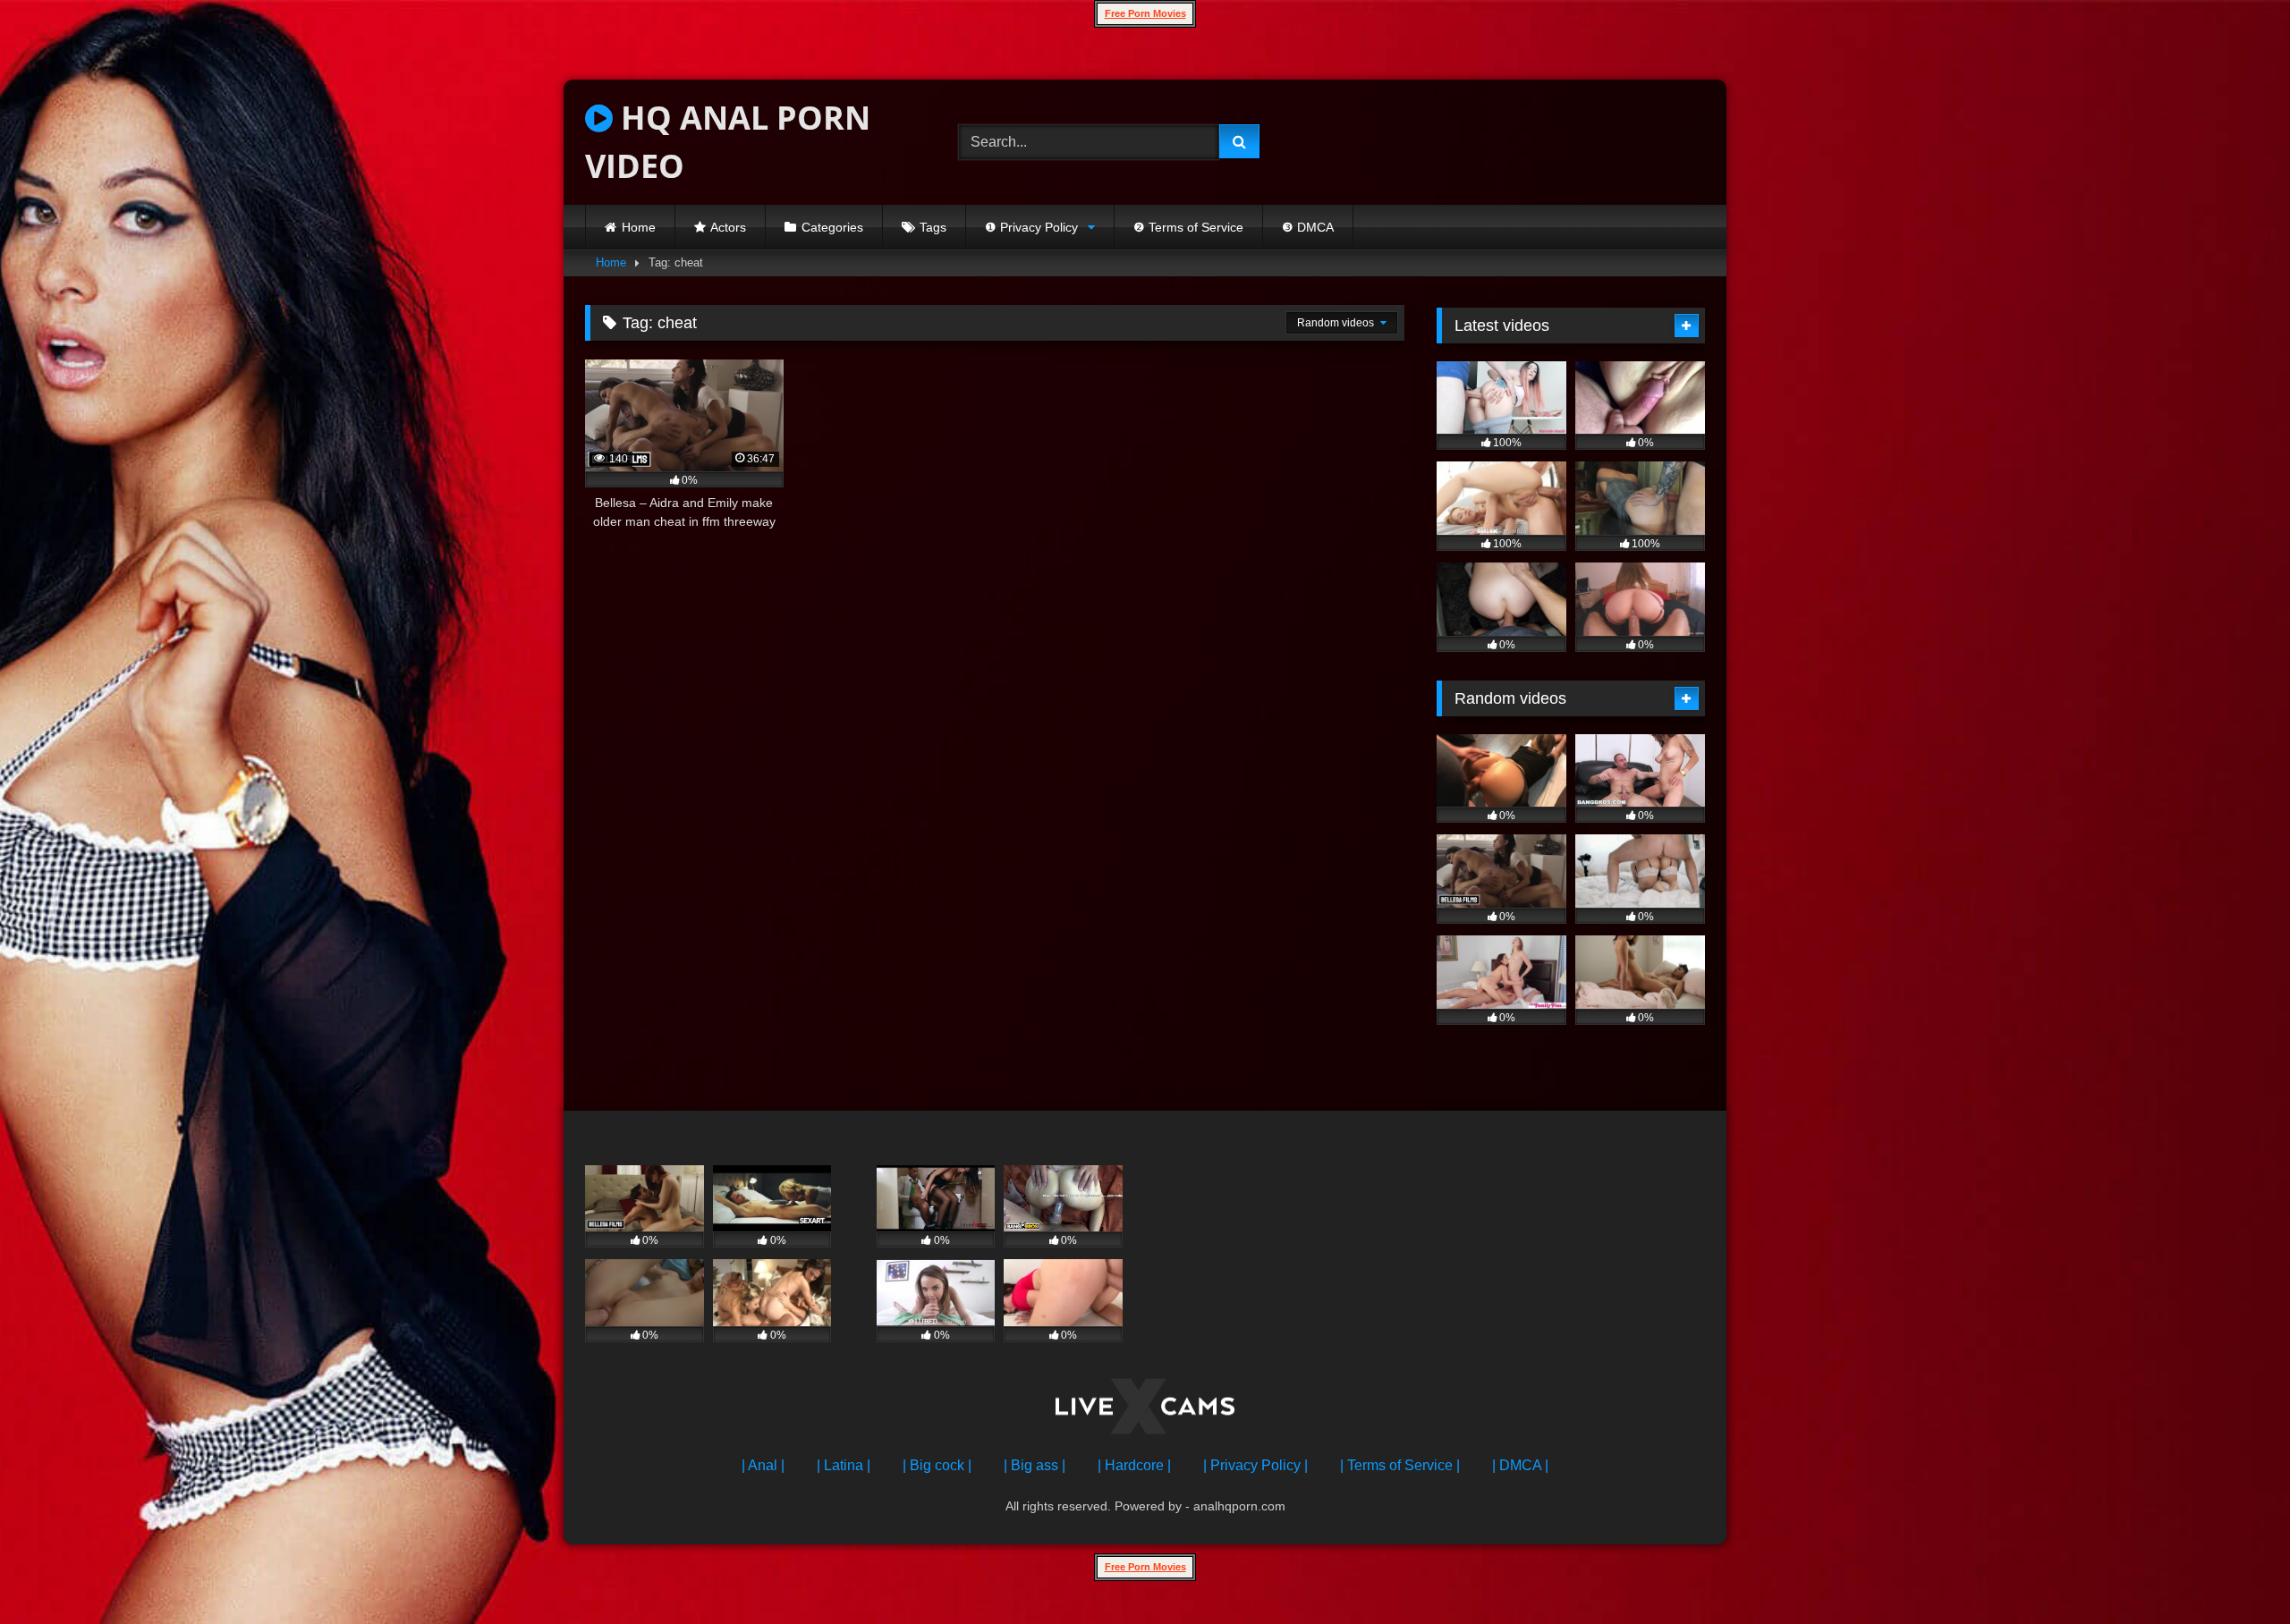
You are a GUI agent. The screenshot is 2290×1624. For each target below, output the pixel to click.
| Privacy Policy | (1255, 1465)
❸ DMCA (1308, 227)
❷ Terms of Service (1188, 227)
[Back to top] (2235, 1571)
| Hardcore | (1134, 1465)
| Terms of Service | (1400, 1465)
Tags (933, 227)
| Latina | (844, 1465)
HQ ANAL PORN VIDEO (728, 142)
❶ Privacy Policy (1031, 227)
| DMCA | (1520, 1465)
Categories (832, 227)
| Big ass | (1035, 1465)
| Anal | (763, 1465)
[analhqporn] (1145, 1410)
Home (639, 227)
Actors (728, 227)
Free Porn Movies (1145, 13)
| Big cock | (937, 1465)
